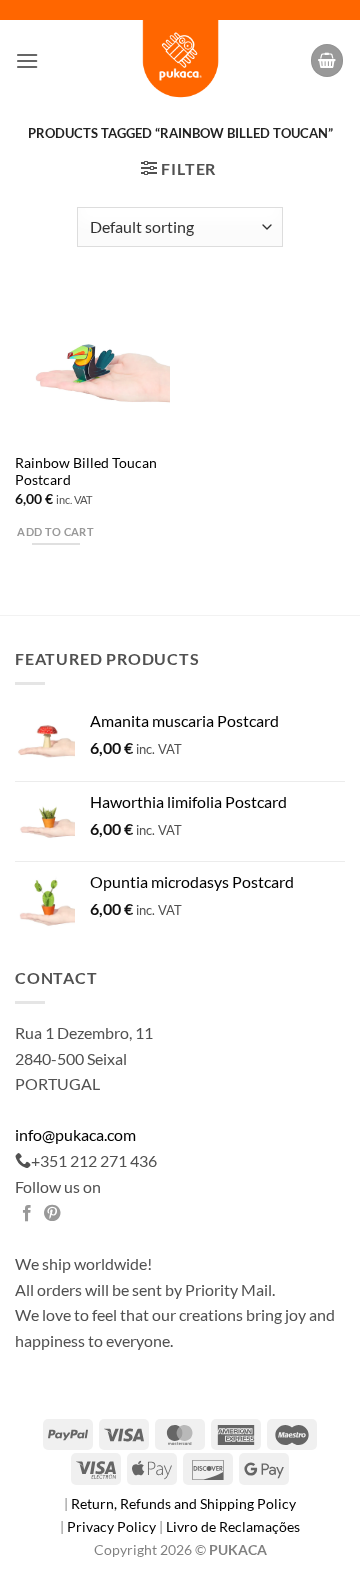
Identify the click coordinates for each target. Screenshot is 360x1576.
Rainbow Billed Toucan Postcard (86, 472)
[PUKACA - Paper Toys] (180, 60)
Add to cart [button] (55, 531)
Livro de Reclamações (233, 1526)
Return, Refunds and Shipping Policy (183, 1503)
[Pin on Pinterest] (52, 1214)
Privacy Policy (113, 1526)
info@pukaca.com (75, 1134)
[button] (27, 60)
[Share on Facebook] (27, 1214)
